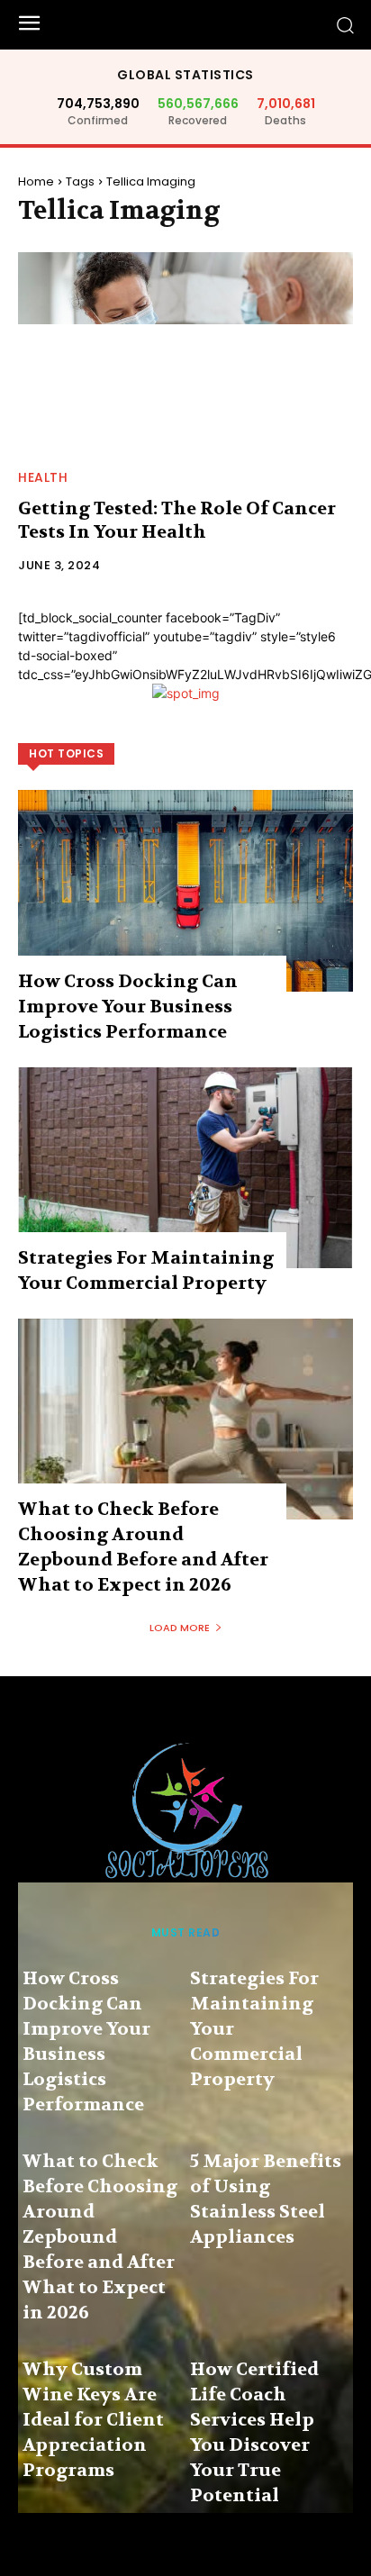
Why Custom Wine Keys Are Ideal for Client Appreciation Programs (93, 2420)
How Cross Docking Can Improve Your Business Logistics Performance (128, 1007)
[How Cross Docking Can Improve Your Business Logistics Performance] (185, 890)
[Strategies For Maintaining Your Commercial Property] (185, 1168)
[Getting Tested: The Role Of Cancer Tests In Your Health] (185, 353)
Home (36, 181)
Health (43, 477)
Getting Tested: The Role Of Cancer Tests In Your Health (177, 520)
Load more (180, 1628)
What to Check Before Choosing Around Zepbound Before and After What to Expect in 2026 (100, 2237)
